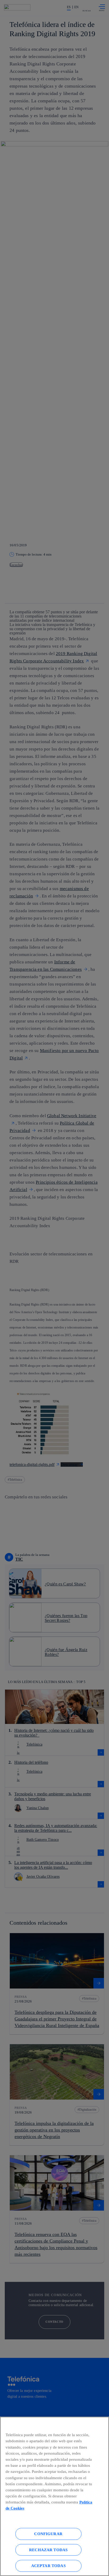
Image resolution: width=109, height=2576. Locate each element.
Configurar (48, 2534)
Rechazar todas (48, 2550)
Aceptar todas (48, 2566)
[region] (54, 2496)
